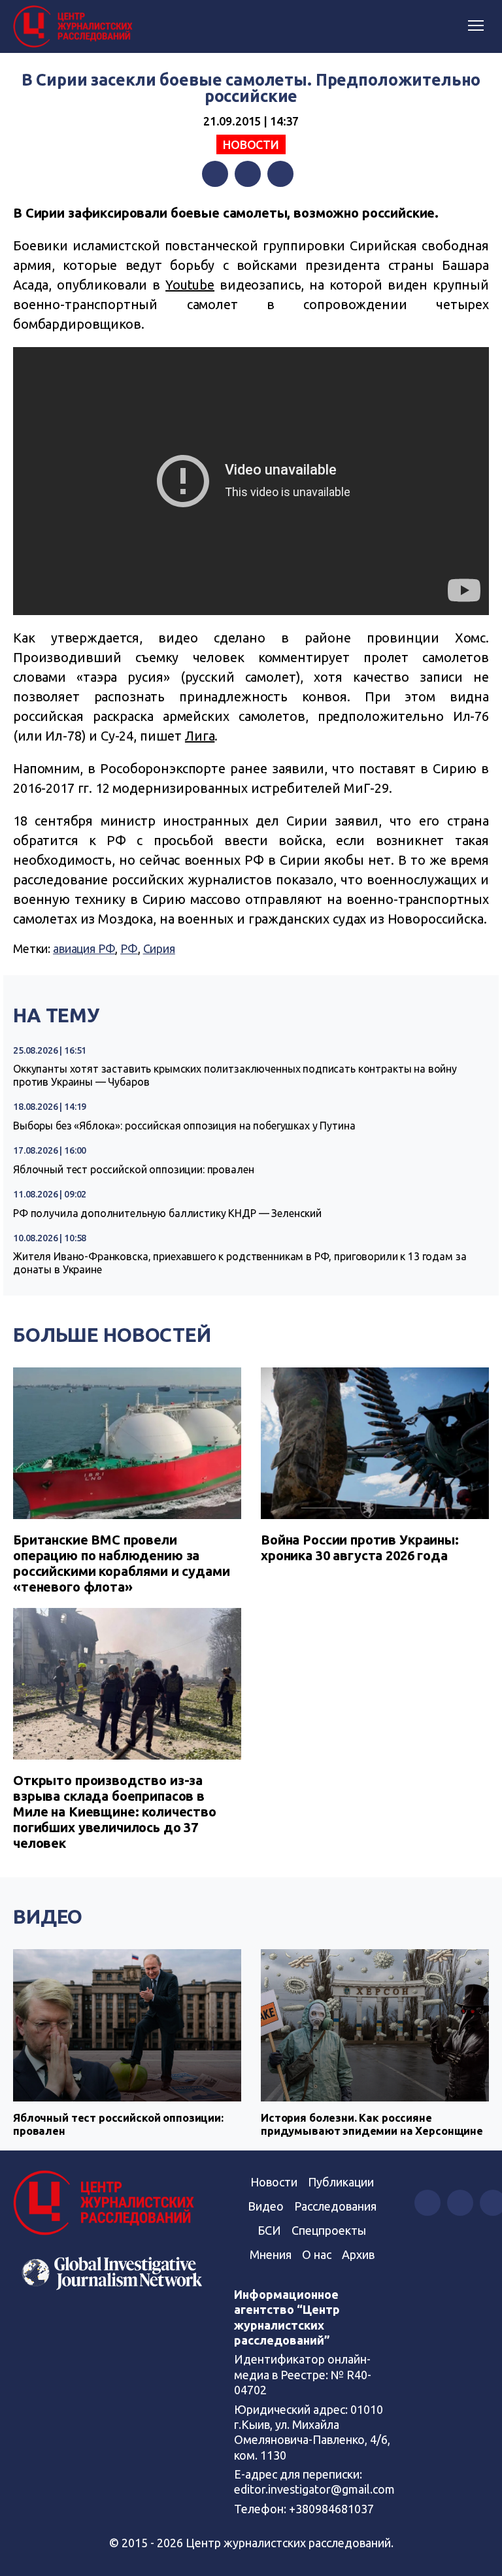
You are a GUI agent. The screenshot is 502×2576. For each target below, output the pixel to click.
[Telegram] (280, 174)
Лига (200, 736)
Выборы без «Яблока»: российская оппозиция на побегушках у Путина (184, 1126)
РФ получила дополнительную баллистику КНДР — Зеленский (167, 1213)
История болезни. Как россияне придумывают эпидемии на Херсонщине (372, 2124)
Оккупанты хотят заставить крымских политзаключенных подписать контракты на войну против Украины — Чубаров (235, 1075)
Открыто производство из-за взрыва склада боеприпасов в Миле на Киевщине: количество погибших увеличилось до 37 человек (115, 1812)
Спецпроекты (329, 2230)
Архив (358, 2254)
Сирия (159, 948)
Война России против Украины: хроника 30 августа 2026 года (360, 1547)
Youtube (190, 285)
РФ (129, 948)
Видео (48, 1916)
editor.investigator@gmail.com (314, 2489)
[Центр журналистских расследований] (75, 27)
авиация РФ (84, 948)
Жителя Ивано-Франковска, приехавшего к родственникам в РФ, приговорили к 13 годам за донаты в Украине (240, 1263)
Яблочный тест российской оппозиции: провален (133, 1169)
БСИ (269, 2230)
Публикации (341, 2182)
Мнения (271, 2254)
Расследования (335, 2206)
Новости (251, 144)
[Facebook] (215, 174)
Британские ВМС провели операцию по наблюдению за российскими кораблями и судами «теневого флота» (122, 1563)
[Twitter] (248, 174)
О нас (317, 2254)
